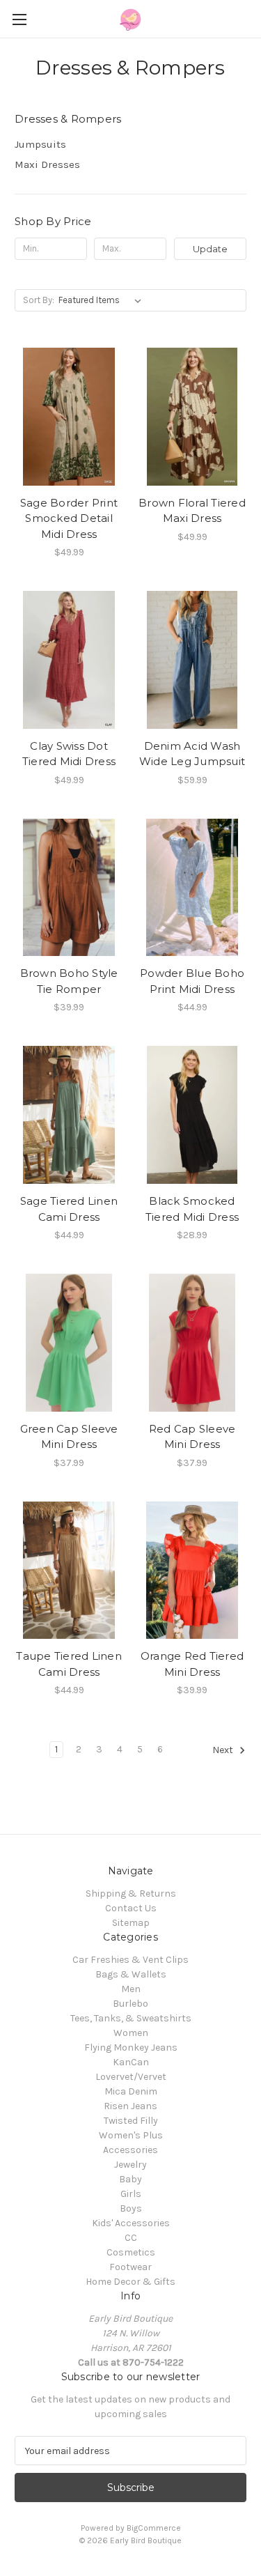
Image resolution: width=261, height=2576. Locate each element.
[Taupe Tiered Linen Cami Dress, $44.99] (69, 1571)
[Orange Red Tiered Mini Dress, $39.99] (192, 1571)
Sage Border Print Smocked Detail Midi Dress (69, 518)
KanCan (131, 2062)
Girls (131, 2194)
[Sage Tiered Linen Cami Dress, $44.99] (69, 1115)
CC (131, 2238)
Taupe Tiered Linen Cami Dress (69, 1664)
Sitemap (131, 1923)
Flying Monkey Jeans (131, 2047)
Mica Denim (131, 2091)
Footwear (130, 2267)
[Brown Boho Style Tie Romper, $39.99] (69, 888)
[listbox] (103, 300)
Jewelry (130, 2165)
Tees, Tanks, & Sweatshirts (131, 2018)
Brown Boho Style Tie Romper (69, 981)
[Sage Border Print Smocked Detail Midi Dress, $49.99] (69, 417)
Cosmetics (131, 2252)
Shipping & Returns (131, 1894)
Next (224, 1751)
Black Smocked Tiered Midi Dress (192, 1209)
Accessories (130, 2150)
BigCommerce (154, 2528)
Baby (130, 2179)
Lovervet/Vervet (131, 2077)
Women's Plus (131, 2135)
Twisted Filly (131, 2121)
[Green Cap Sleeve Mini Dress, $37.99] (69, 1343)
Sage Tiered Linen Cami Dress (69, 1209)
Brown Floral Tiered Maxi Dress (192, 511)
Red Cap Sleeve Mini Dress (192, 1437)
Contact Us (131, 1908)
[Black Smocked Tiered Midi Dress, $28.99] (192, 1115)
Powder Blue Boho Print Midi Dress (192, 981)
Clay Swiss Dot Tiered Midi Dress (69, 754)
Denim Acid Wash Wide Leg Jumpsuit (192, 754)
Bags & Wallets (131, 1974)
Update (210, 249)
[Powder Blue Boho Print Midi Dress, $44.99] (192, 888)
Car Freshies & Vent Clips (130, 1960)
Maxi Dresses (47, 164)
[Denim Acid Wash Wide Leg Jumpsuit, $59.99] (192, 660)
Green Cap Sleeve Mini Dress (69, 1437)
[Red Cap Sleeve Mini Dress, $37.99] (192, 1343)
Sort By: (39, 300)
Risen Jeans (130, 2106)
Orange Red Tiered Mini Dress (192, 1664)
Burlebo (130, 2004)
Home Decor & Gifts (130, 2282)
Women (131, 2033)
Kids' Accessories (131, 2223)
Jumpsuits (40, 144)
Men (131, 1989)
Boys (131, 2208)
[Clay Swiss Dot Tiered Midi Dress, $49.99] (69, 660)
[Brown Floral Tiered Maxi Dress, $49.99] (192, 417)
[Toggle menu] (19, 19)
